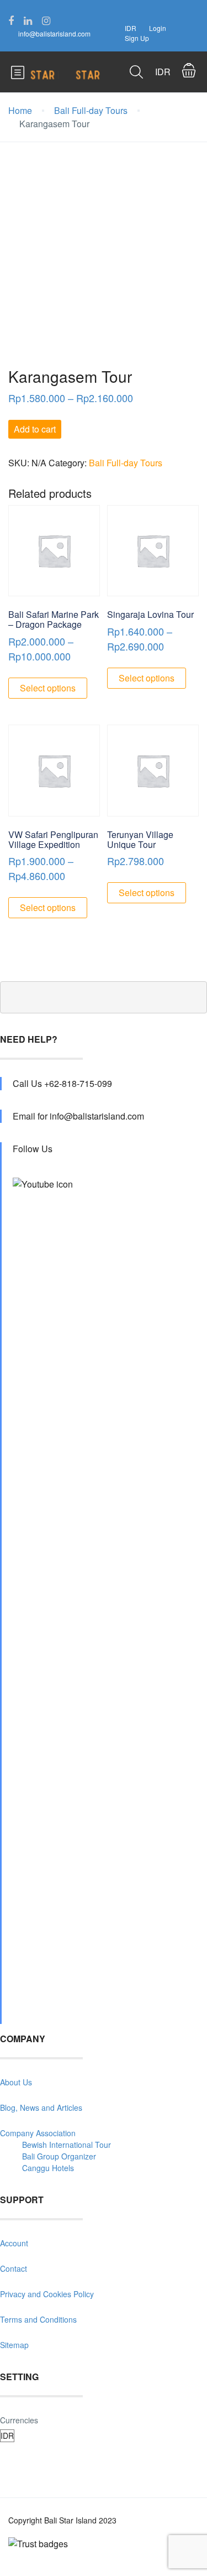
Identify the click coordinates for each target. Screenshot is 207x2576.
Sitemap (14, 2345)
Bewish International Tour (67, 2145)
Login (158, 28)
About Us (16, 2082)
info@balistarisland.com (54, 33)
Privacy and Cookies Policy (47, 2294)
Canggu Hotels (48, 2168)
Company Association (38, 2133)
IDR (131, 28)
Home (20, 110)
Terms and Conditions (38, 2319)
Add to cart (35, 429)
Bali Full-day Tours (91, 110)
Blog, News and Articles (41, 2107)
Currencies (19, 2420)
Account (14, 2243)
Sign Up (137, 38)
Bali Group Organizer (59, 2156)
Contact (14, 2268)
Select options (48, 688)
